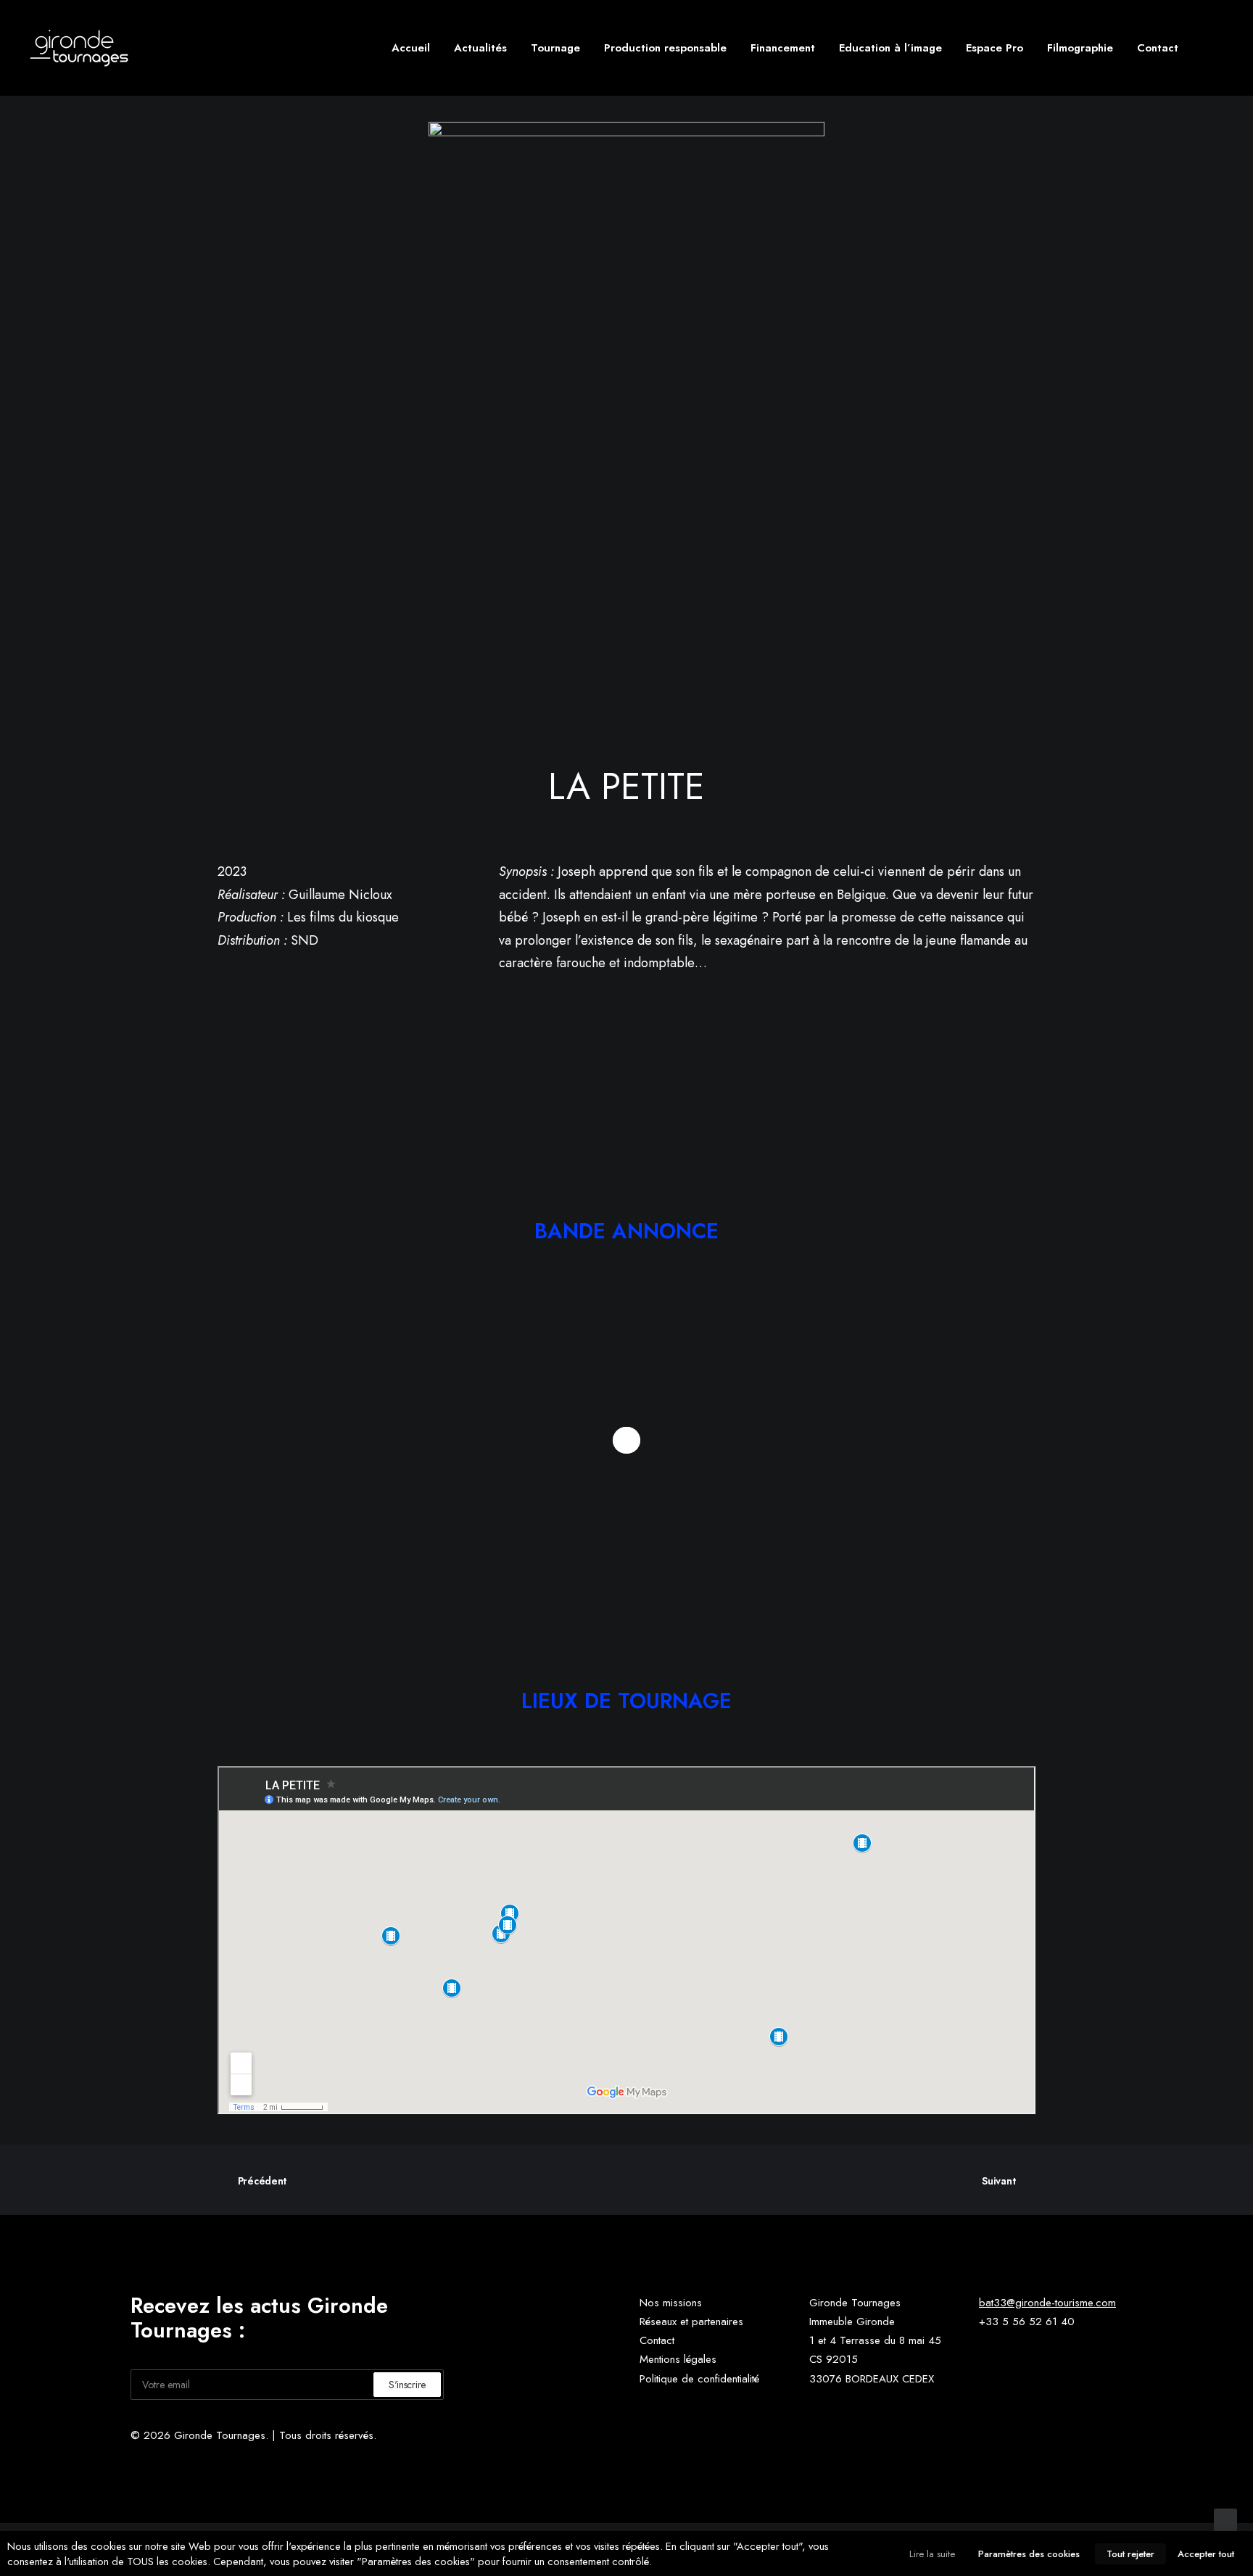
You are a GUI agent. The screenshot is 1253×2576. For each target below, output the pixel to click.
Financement (783, 48)
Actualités (480, 48)
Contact (1158, 48)
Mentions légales (678, 2359)
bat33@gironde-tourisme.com (1047, 2303)
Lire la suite (932, 2554)
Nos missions (671, 2303)
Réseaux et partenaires (691, 2322)
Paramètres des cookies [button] (1029, 2554)
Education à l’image (890, 48)
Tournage (555, 48)
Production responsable (665, 48)
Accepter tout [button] (1206, 2554)
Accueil (411, 48)
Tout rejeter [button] (1130, 2554)
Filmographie (1080, 48)
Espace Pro (994, 48)
